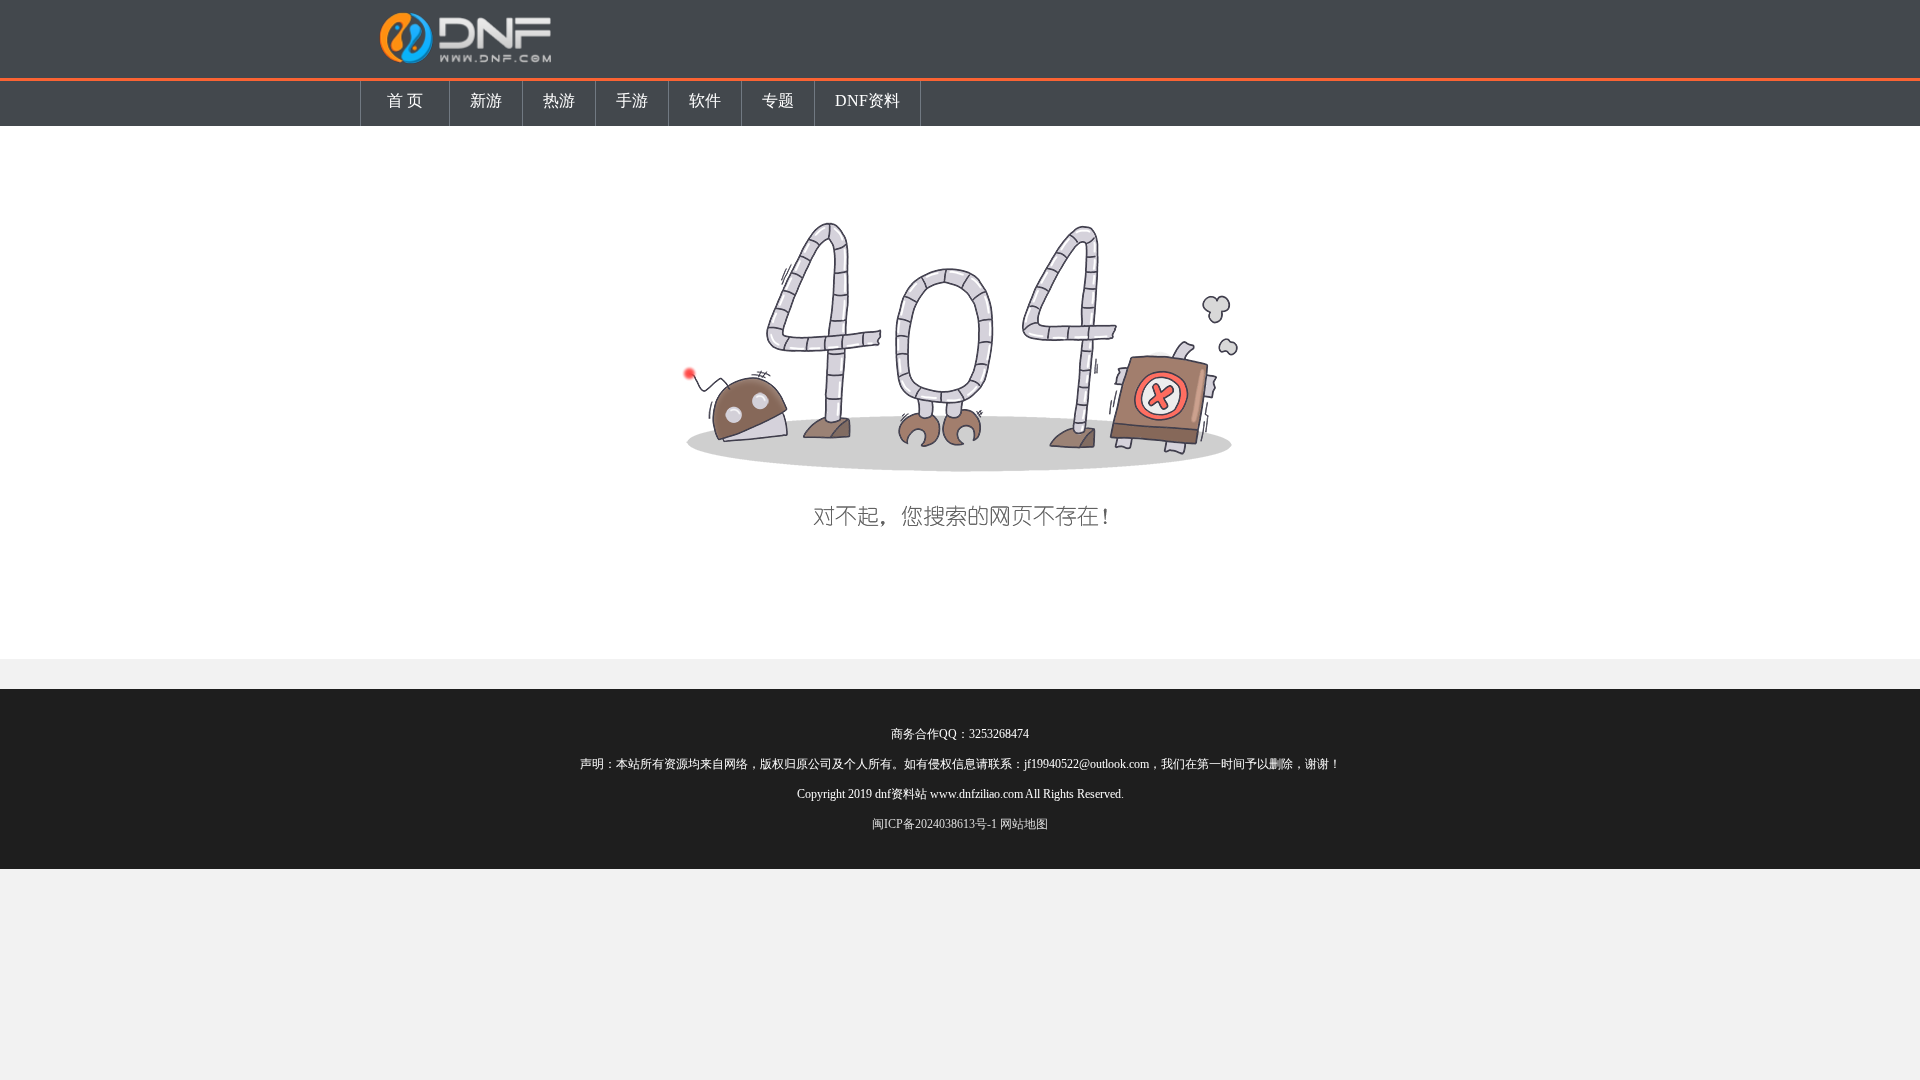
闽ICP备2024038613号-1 (934, 824)
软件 (705, 100)
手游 (632, 100)
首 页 (405, 100)
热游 (559, 100)
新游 (486, 100)
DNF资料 (867, 100)
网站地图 (1024, 824)
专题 (778, 100)
